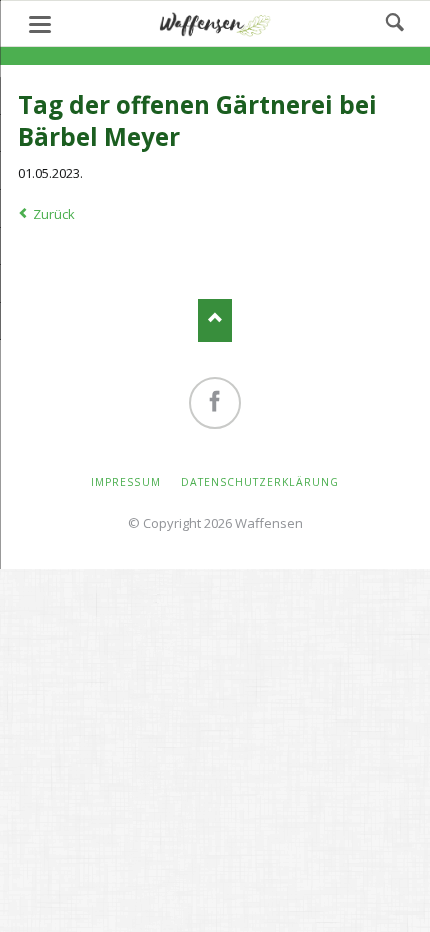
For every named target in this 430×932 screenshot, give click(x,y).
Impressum (125, 482)
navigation (40, 24)
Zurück (54, 214)
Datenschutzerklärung (260, 482)
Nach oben (215, 320)
